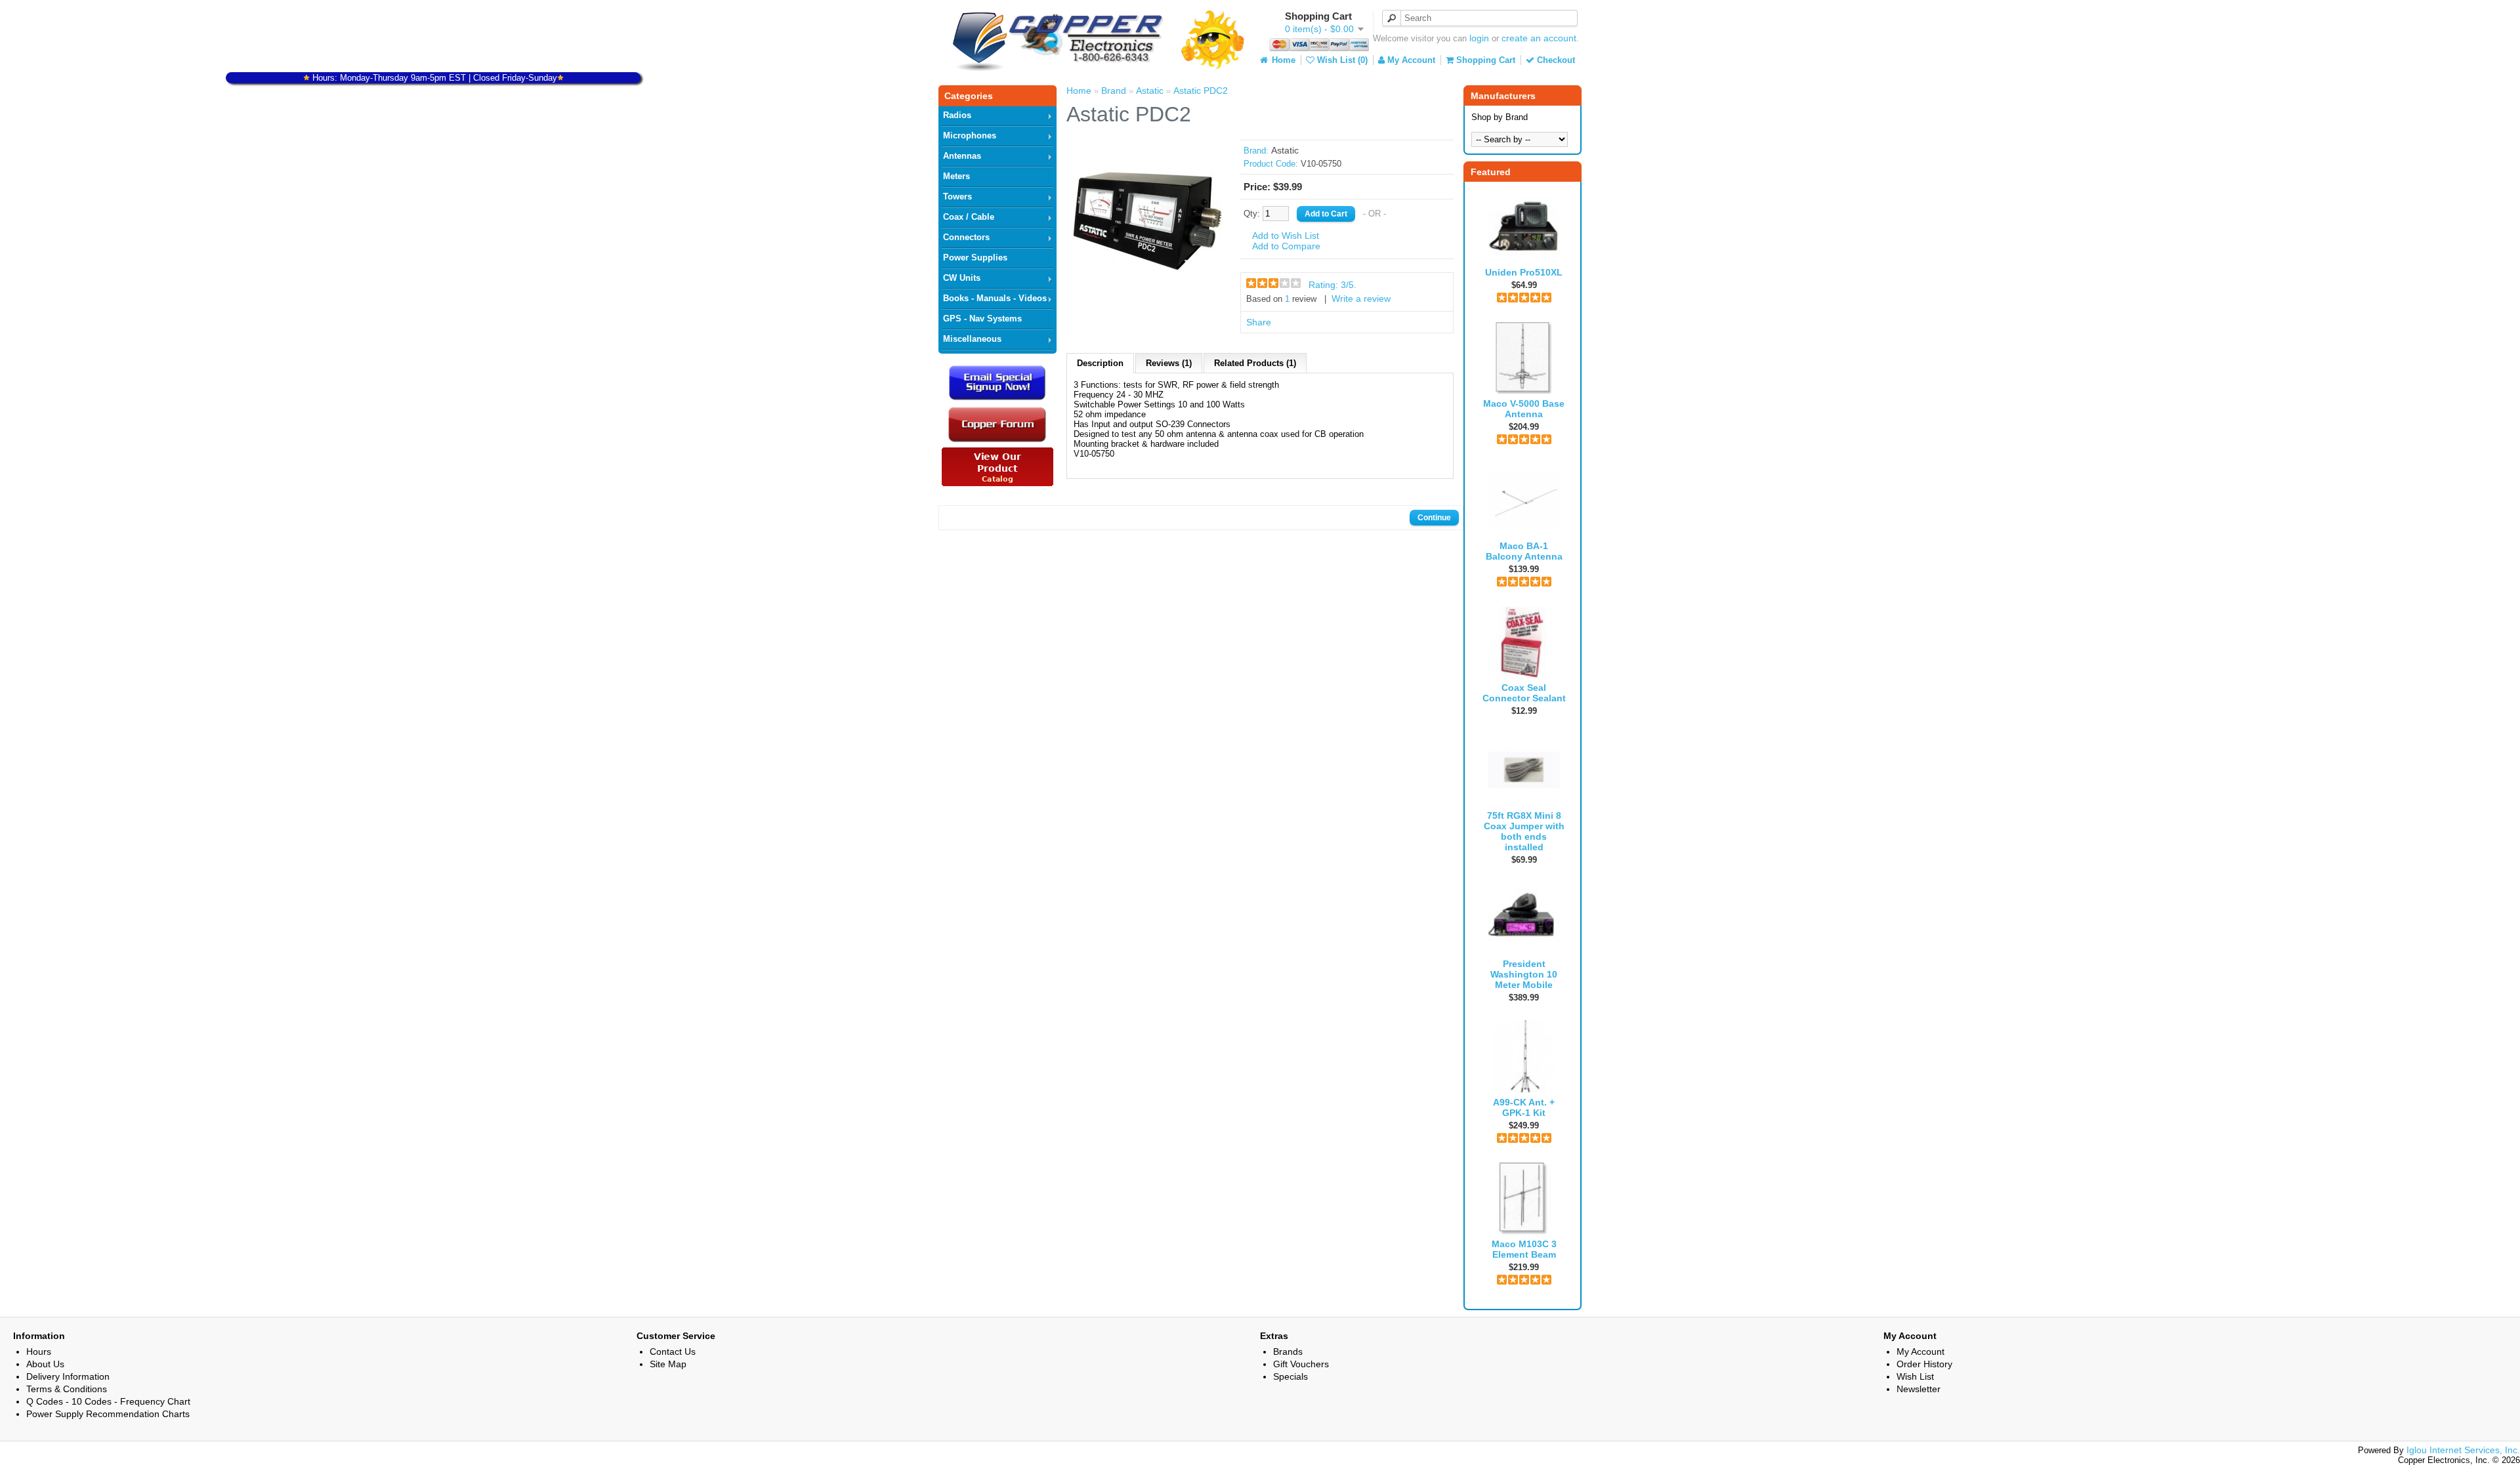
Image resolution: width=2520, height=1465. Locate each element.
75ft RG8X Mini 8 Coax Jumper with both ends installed (1524, 831)
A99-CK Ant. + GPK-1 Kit (1524, 1107)
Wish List (1915, 1376)
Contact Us (673, 1352)
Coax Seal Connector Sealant (1524, 693)
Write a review (1361, 299)
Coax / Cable (969, 217)
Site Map (668, 1364)
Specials (1291, 1376)
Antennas (962, 156)
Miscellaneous (972, 339)
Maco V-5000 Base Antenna (1524, 409)
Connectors (966, 237)
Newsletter (1919, 1389)
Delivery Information (68, 1376)
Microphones (970, 135)
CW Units (962, 278)
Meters (956, 176)
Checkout (1555, 60)
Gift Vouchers (1301, 1364)
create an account (1539, 38)
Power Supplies (975, 258)
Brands (1288, 1352)
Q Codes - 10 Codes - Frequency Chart (108, 1401)
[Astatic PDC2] (1148, 293)
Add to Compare (1286, 246)
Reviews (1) (1169, 363)
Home (1282, 60)
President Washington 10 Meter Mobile (1524, 974)
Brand (1114, 91)
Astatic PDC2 (1201, 91)
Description (1100, 363)
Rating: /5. (1333, 285)
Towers (957, 196)
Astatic (1150, 91)
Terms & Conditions (67, 1389)
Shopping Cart (1484, 60)
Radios (957, 115)
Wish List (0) (1341, 60)
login (1479, 38)
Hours (39, 1352)
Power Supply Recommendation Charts (108, 1414)
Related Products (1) (1255, 363)
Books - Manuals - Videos (995, 298)
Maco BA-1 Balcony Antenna (1524, 551)
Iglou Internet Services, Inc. (2463, 1450)
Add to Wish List (1286, 236)
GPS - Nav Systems (982, 319)
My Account (1410, 60)
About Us (45, 1364)
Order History (1924, 1364)
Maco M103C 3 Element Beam (1524, 1249)
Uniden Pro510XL (1524, 272)
